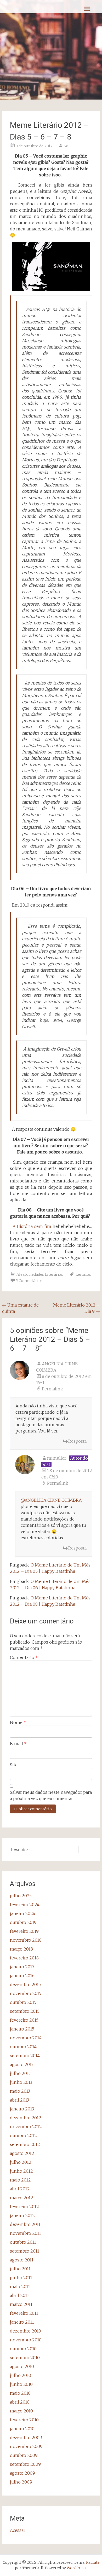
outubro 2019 (23, 1922)
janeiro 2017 (22, 1967)
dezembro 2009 (26, 2438)
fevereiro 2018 (24, 1958)
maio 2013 (20, 2091)
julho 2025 (21, 1896)
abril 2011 (19, 2295)
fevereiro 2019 (24, 1931)
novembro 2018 (26, 1940)
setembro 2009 (25, 2464)
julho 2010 (21, 2375)
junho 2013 (21, 2082)
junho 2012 (21, 2171)
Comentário (24, 1657)
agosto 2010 (22, 2366)
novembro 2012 (26, 2127)
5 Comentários (29, 1281)
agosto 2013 (22, 2064)
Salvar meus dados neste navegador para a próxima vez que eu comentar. (51, 1795)
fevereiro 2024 (25, 1905)
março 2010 (21, 2411)
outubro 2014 (23, 2047)
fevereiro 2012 (24, 2207)
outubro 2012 (23, 2136)
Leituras (83, 1274)
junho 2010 (21, 2384)
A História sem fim (32, 1226)
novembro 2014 (26, 2038)
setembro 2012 (25, 2144)
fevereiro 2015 (24, 2020)
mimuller (57, 1458)
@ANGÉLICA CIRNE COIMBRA (51, 1500)
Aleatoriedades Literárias (40, 1274)
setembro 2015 (25, 2011)
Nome (18, 1722)
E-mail (18, 1744)
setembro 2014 (25, 2056)
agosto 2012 (22, 2153)
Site (14, 1765)
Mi (66, 146)
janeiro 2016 (22, 1976)
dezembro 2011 (25, 2224)
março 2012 (22, 2198)
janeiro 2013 (22, 2109)
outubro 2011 (23, 2242)
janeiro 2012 (22, 2215)
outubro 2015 (23, 2002)
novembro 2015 (26, 1993)
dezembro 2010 (25, 2331)
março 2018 (21, 1949)
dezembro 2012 (26, 2118)
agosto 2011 (22, 2260)
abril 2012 (20, 2189)
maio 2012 (20, 2180)
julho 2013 (20, 2073)
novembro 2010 (26, 2340)
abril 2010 (20, 2402)
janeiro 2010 (22, 2429)
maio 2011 (20, 2287)
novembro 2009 (26, 2446)
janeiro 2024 (23, 1913)
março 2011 (21, 2304)
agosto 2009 (22, 2473)
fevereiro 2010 (24, 2420)
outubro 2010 (23, 2349)
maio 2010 (20, 2393)
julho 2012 (21, 2162)
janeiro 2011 (22, 2322)
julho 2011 (20, 2269)
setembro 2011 (25, 2251)
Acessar (18, 2530)
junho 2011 (21, 2278)
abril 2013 (19, 2100)
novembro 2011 (25, 2233)
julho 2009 (21, 2482)
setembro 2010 (25, 2358)
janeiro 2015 (22, 2029)
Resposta (77, 1441)
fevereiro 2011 (24, 2313)
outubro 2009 (24, 2455)
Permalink (52, 1389)
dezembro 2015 (25, 1985)
